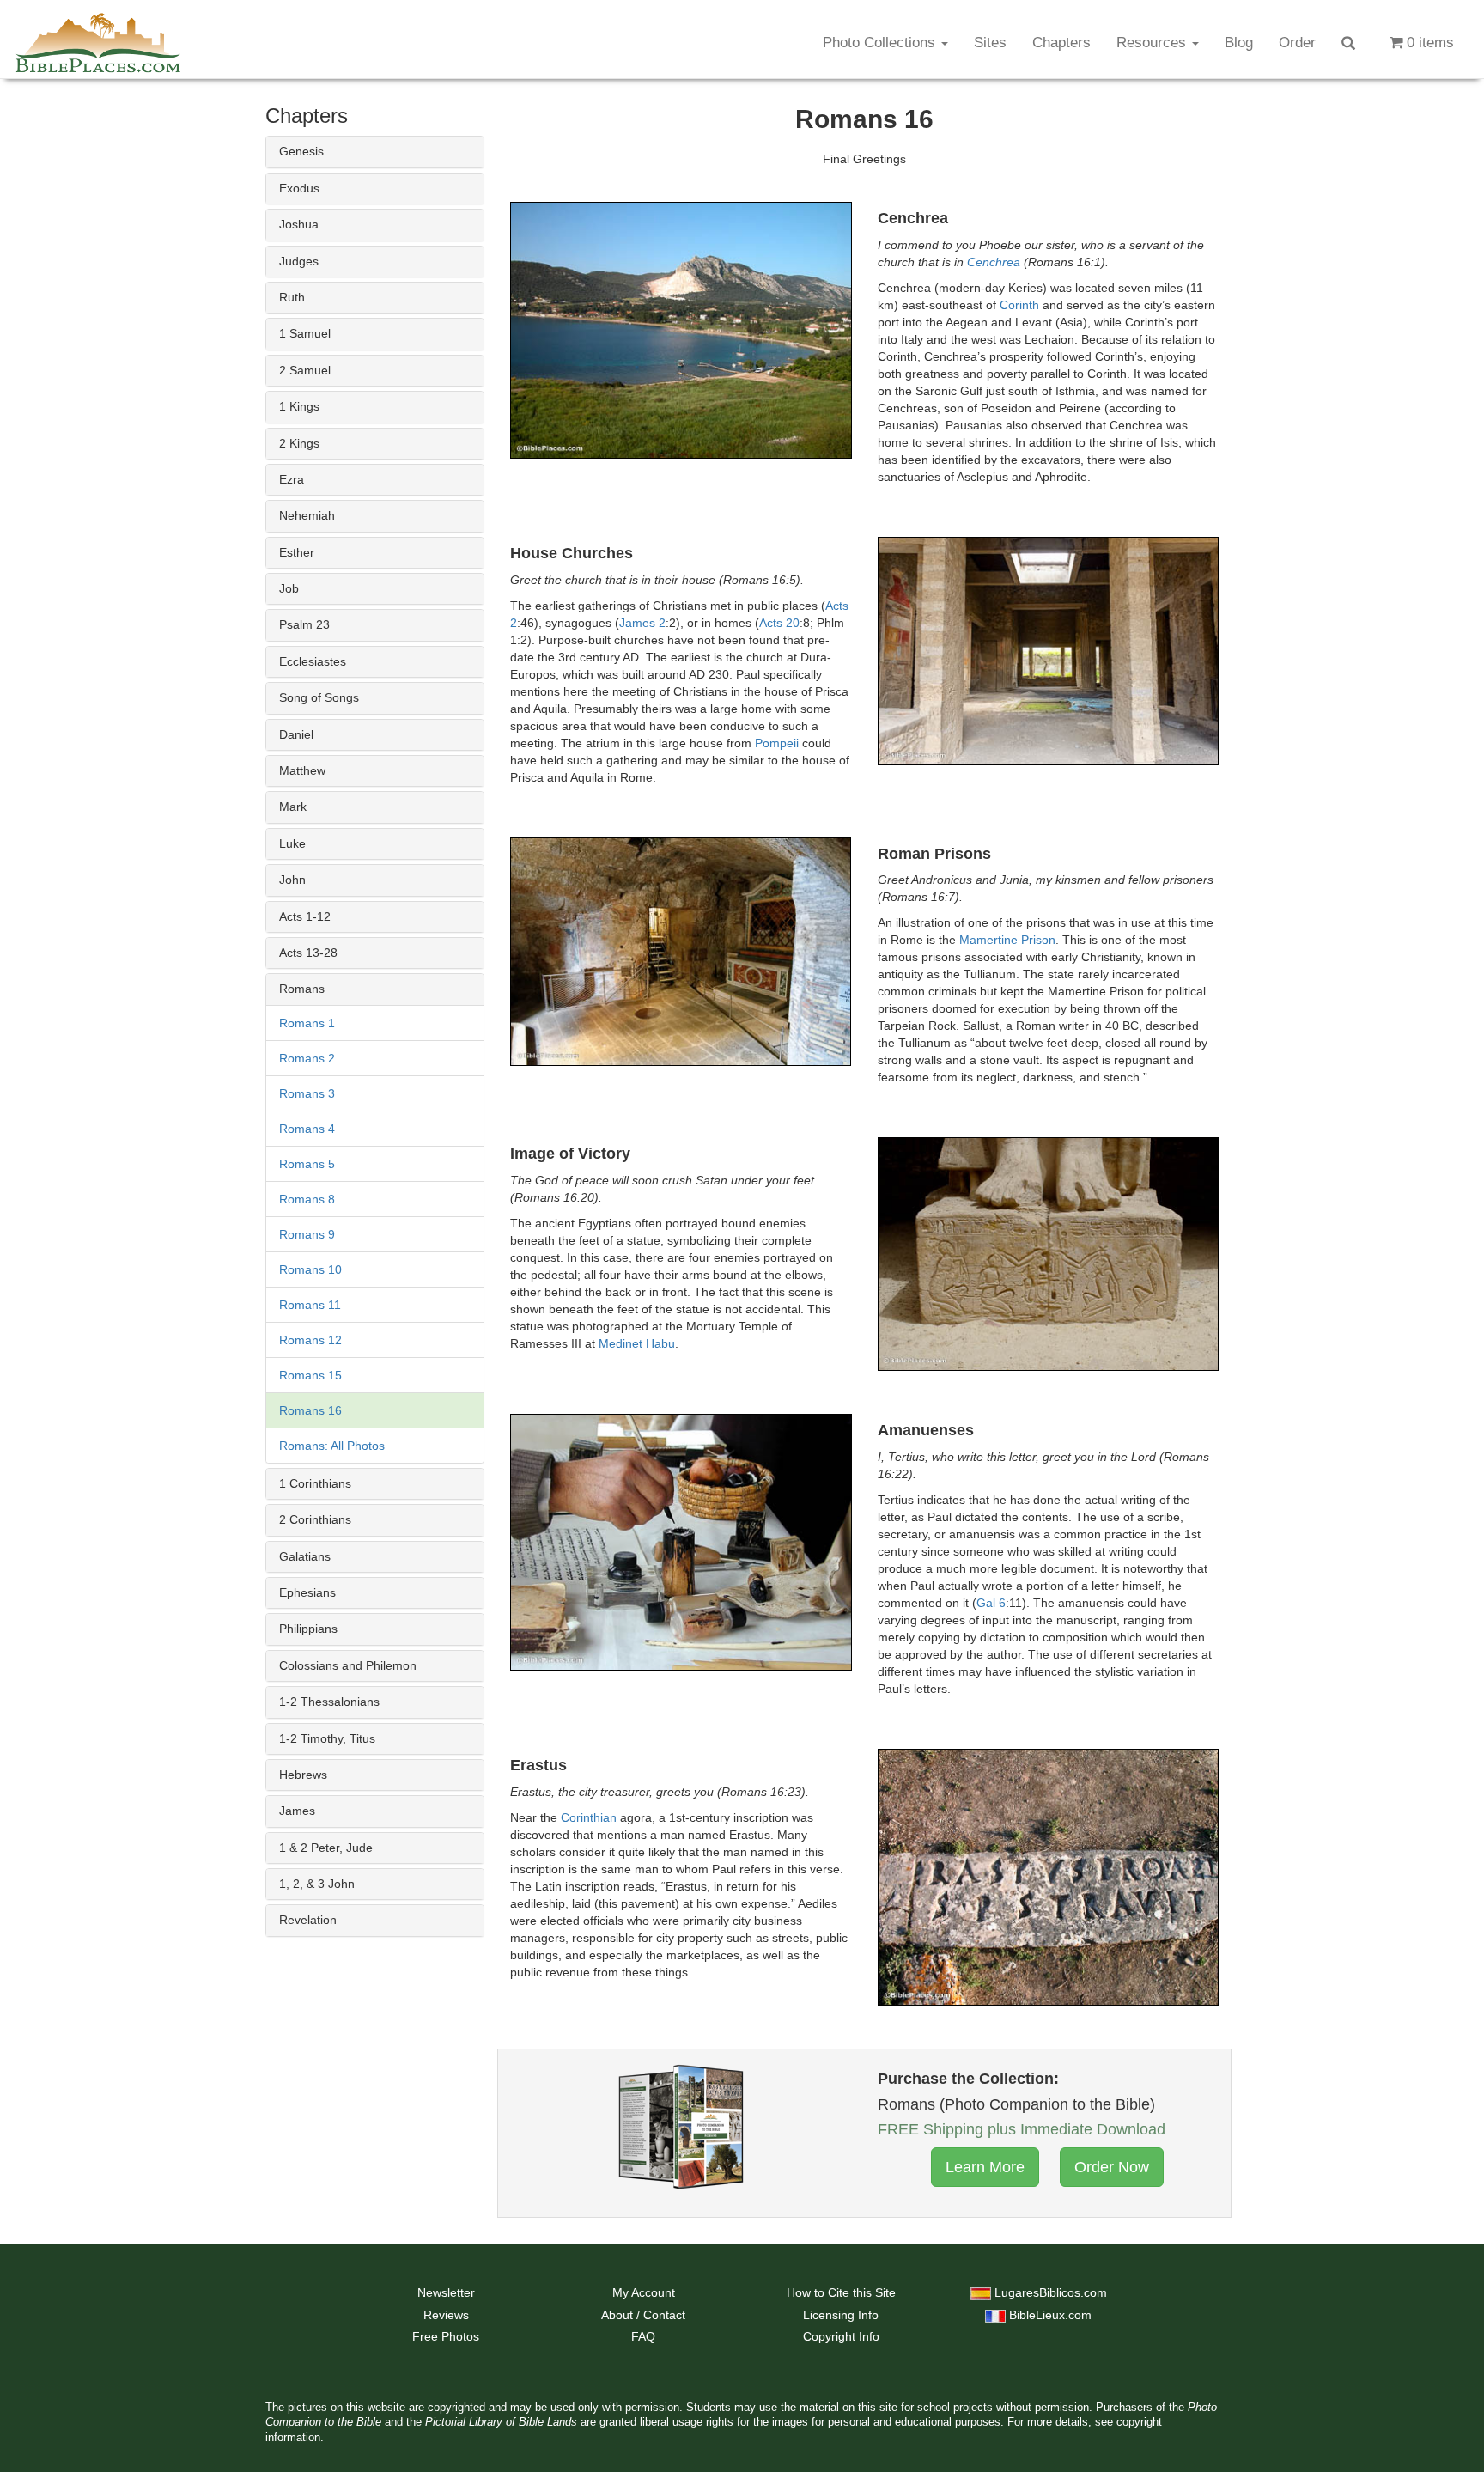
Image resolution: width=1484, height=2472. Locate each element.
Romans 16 (310, 1410)
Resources (1153, 43)
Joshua (299, 224)
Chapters (1061, 43)
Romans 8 (307, 1199)
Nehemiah (307, 515)
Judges (299, 261)
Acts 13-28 (308, 953)
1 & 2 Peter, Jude (326, 1848)
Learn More (985, 2167)
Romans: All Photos (332, 1446)
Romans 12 (310, 1340)
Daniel (296, 734)
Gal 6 (991, 1603)
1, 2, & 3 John (317, 1884)
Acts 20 (779, 623)
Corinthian (589, 1817)
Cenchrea (994, 262)
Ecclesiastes (313, 661)
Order (1297, 43)
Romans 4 (307, 1129)
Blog (1239, 43)
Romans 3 (307, 1093)
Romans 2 (307, 1058)
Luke (292, 843)
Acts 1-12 (305, 916)
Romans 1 (307, 1023)
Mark (293, 807)
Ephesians (307, 1592)
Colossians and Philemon (348, 1665)
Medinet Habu (637, 1343)
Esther (297, 552)
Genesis (301, 151)
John (292, 880)
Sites (990, 43)
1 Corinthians (315, 1483)
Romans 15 (310, 1375)
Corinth (1019, 305)
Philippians (308, 1629)
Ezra (292, 479)
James (297, 1811)
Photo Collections (881, 43)
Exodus (299, 188)
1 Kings (299, 406)
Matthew (302, 770)
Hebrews (303, 1775)
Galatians (305, 1556)
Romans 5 (307, 1164)
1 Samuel (305, 333)
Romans (302, 989)
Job (289, 588)
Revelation (308, 1920)
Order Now (1112, 2167)
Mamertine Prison (1007, 940)
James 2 (642, 623)
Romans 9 (307, 1234)
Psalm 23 (304, 624)
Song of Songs (319, 697)
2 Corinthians (315, 1519)
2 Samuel (305, 370)
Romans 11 (310, 1305)
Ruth (292, 297)
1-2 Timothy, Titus (327, 1738)
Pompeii (777, 743)
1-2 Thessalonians (329, 1702)
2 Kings (299, 443)
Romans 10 (310, 1269)
